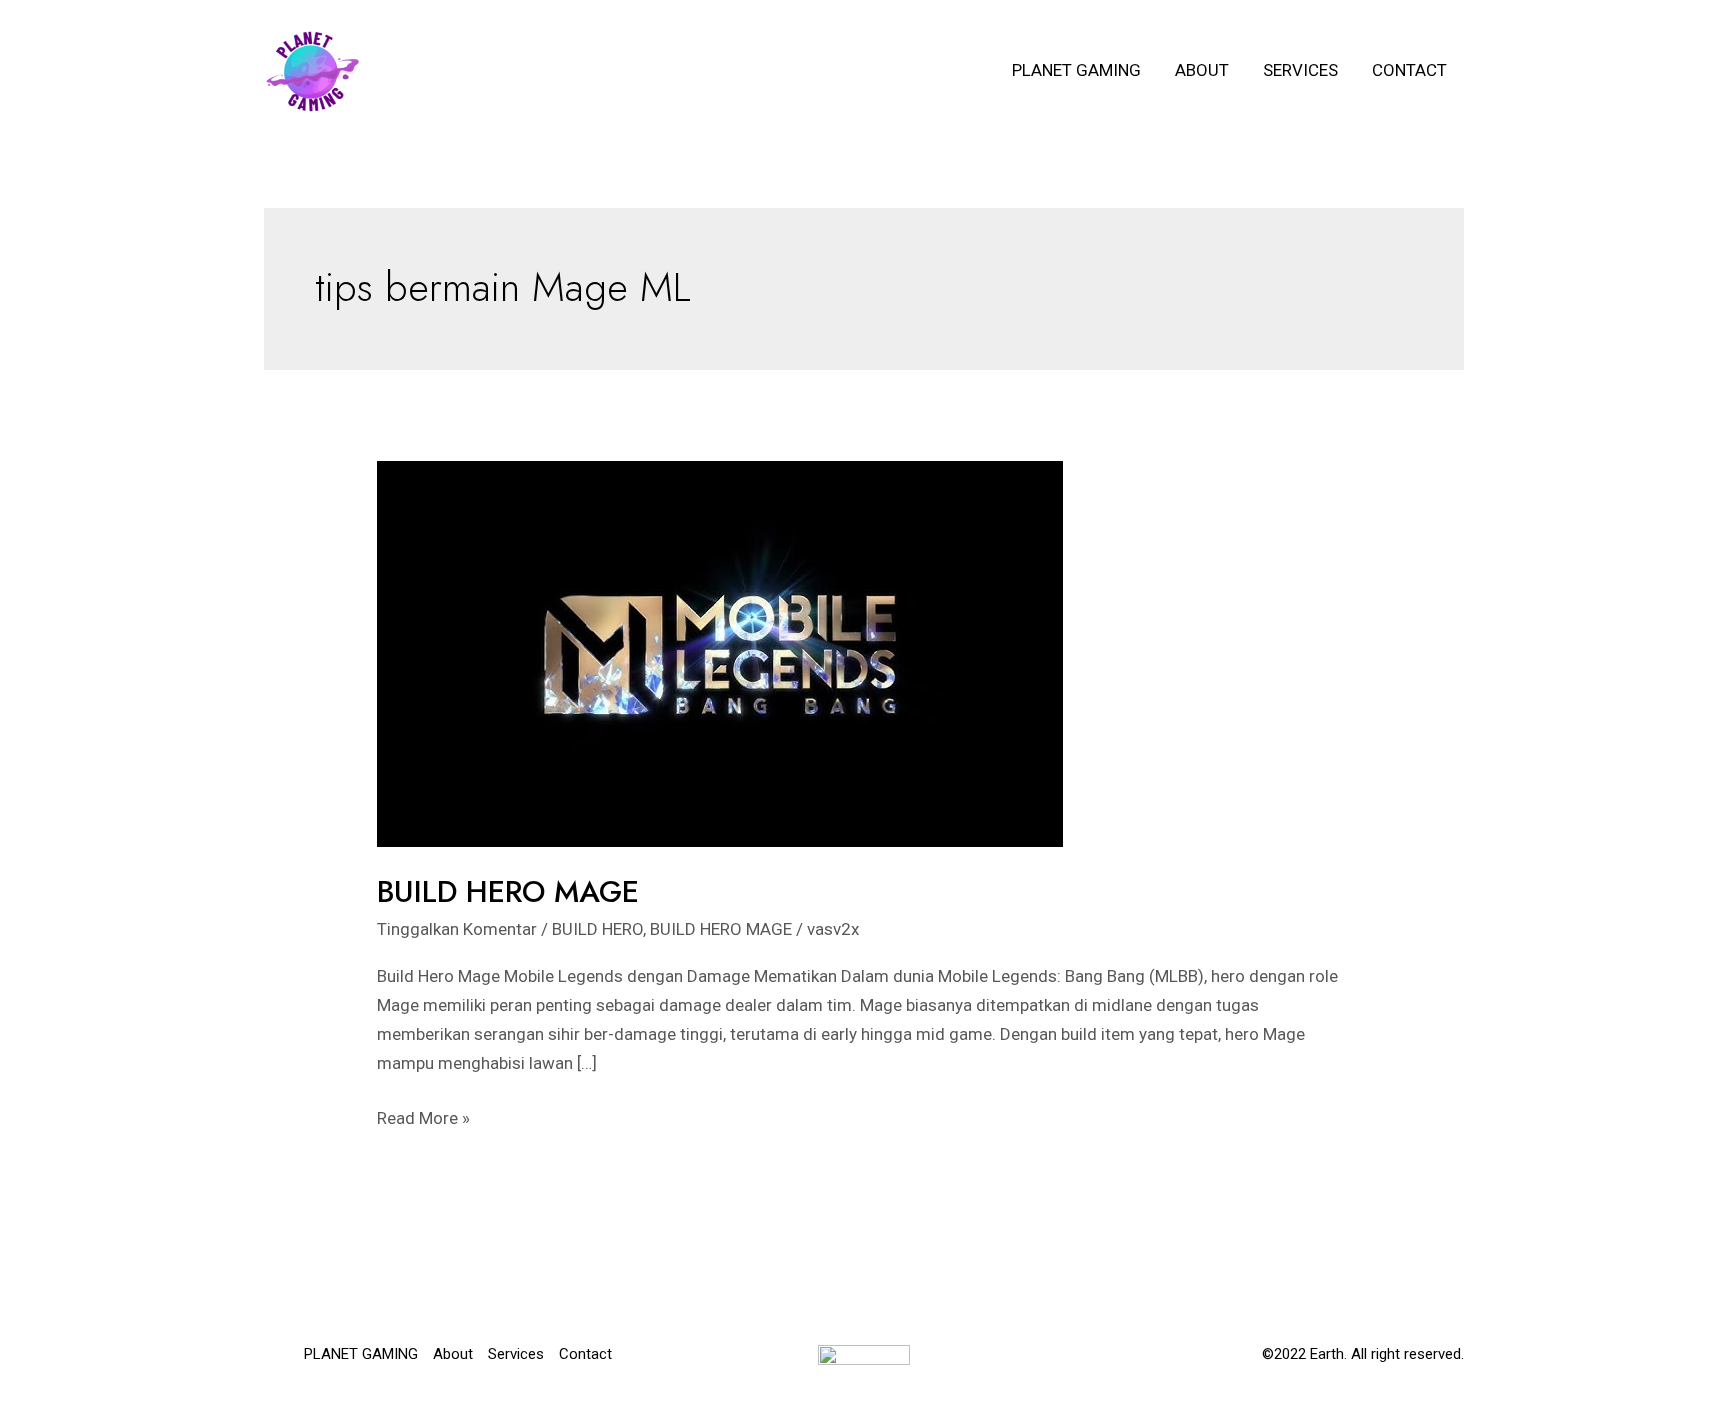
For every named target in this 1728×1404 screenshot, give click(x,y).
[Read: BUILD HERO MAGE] (720, 652)
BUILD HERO (597, 929)
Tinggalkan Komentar (457, 929)
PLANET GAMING (1076, 70)
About (1202, 70)
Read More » (423, 1120)
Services (1300, 70)
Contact (1409, 70)
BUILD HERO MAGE (508, 891)
